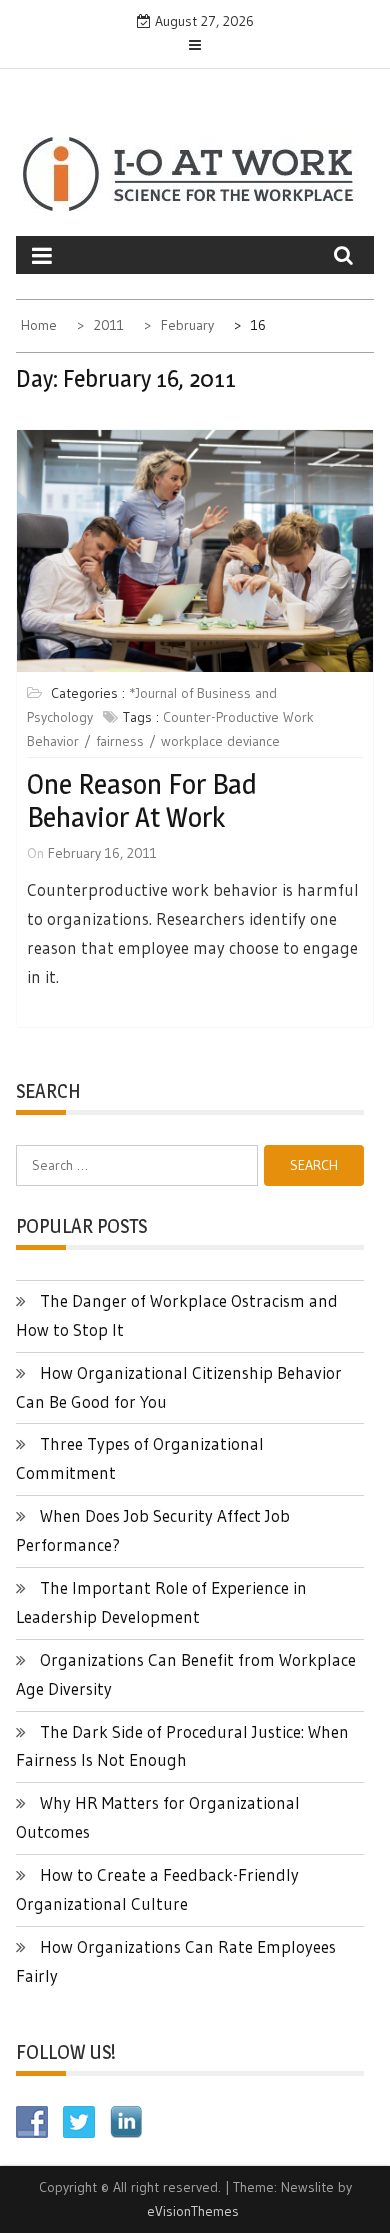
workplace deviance (220, 741)
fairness (120, 741)
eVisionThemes (193, 2211)
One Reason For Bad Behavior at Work (142, 801)
